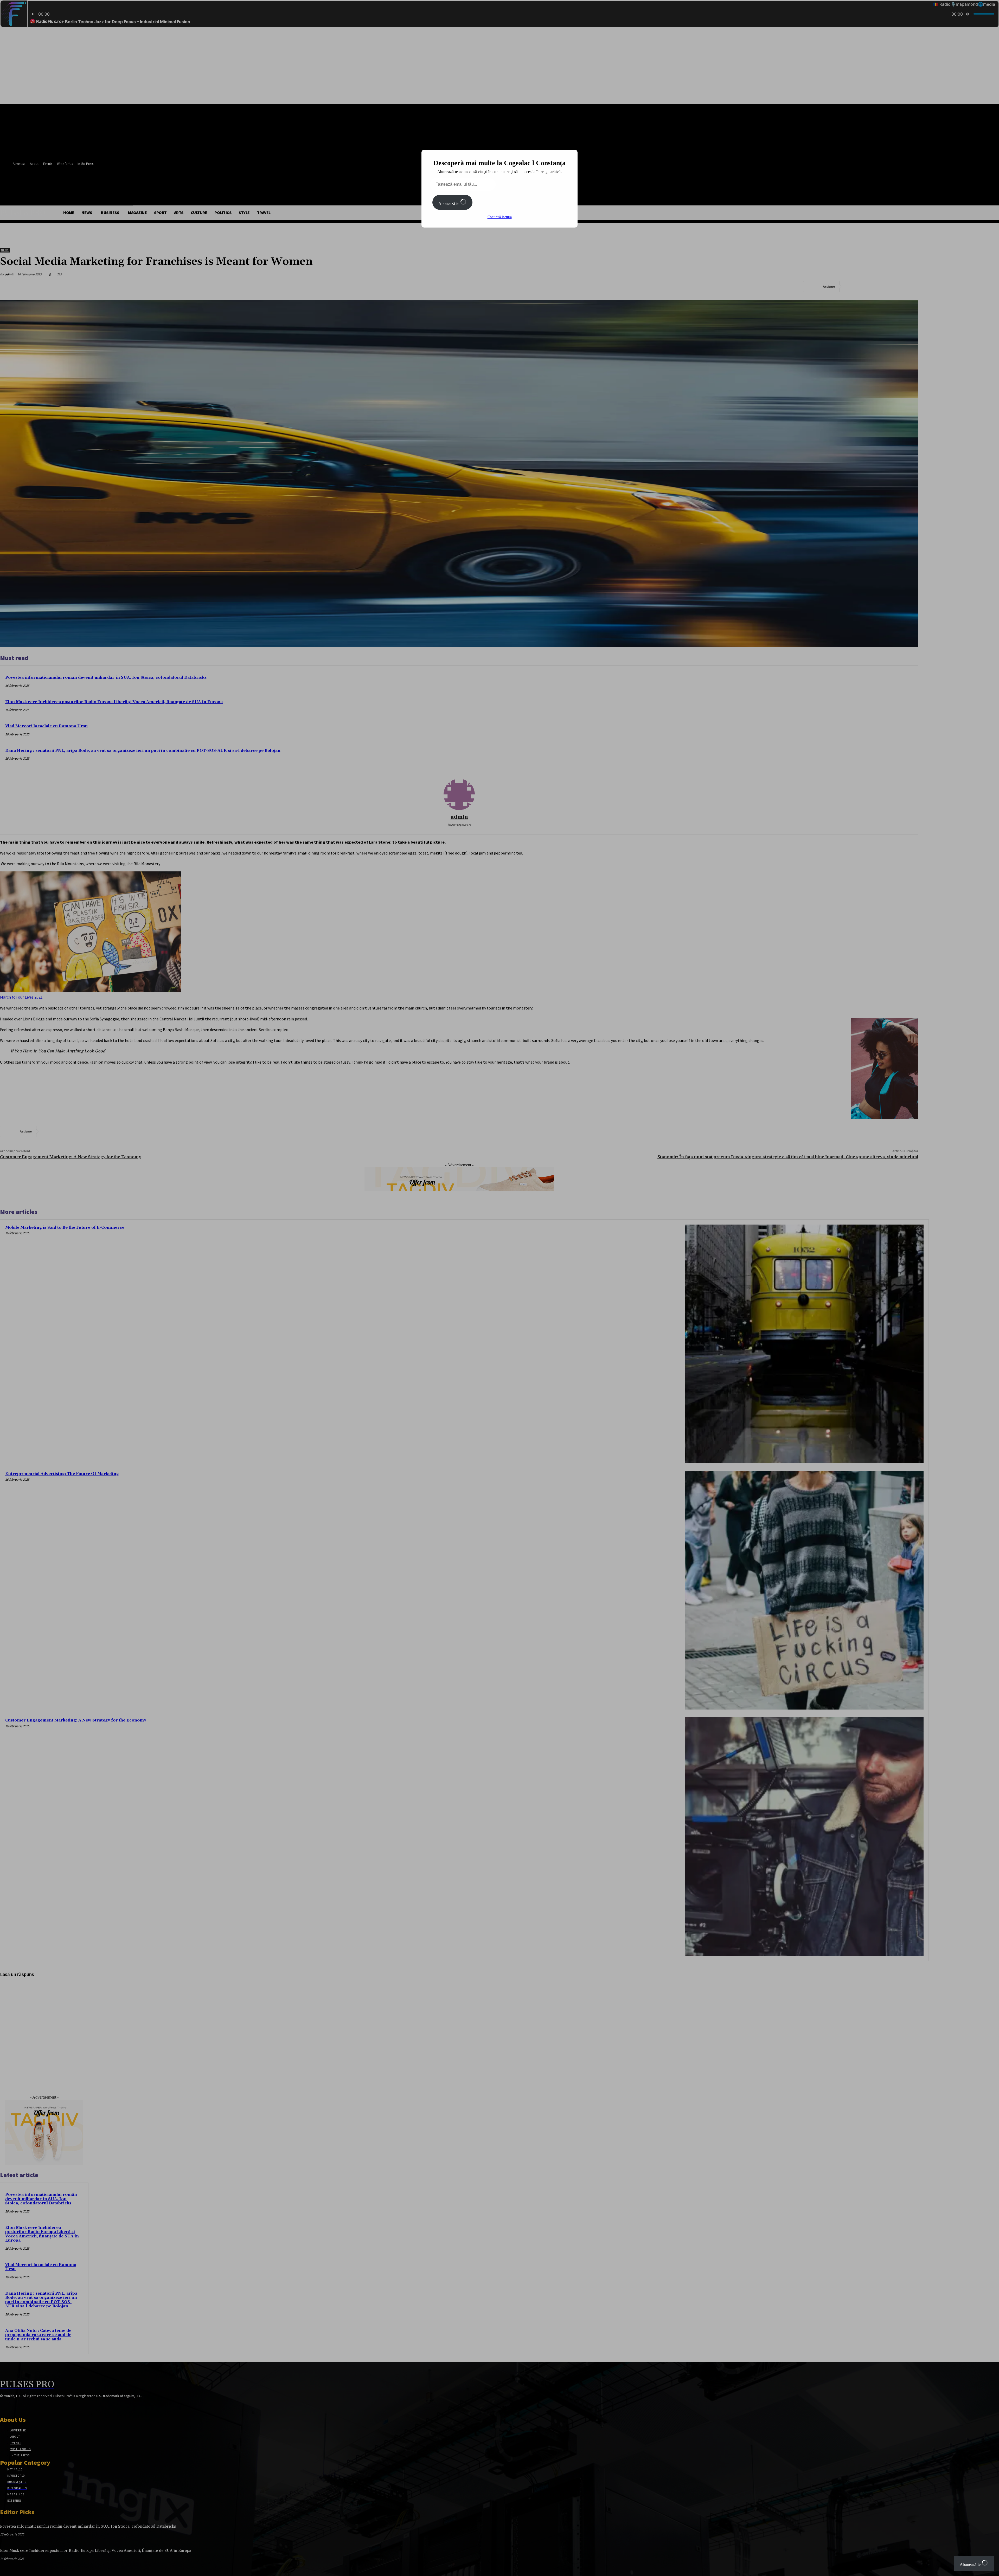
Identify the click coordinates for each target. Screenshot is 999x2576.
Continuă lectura (500, 217)
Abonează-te (449, 203)
